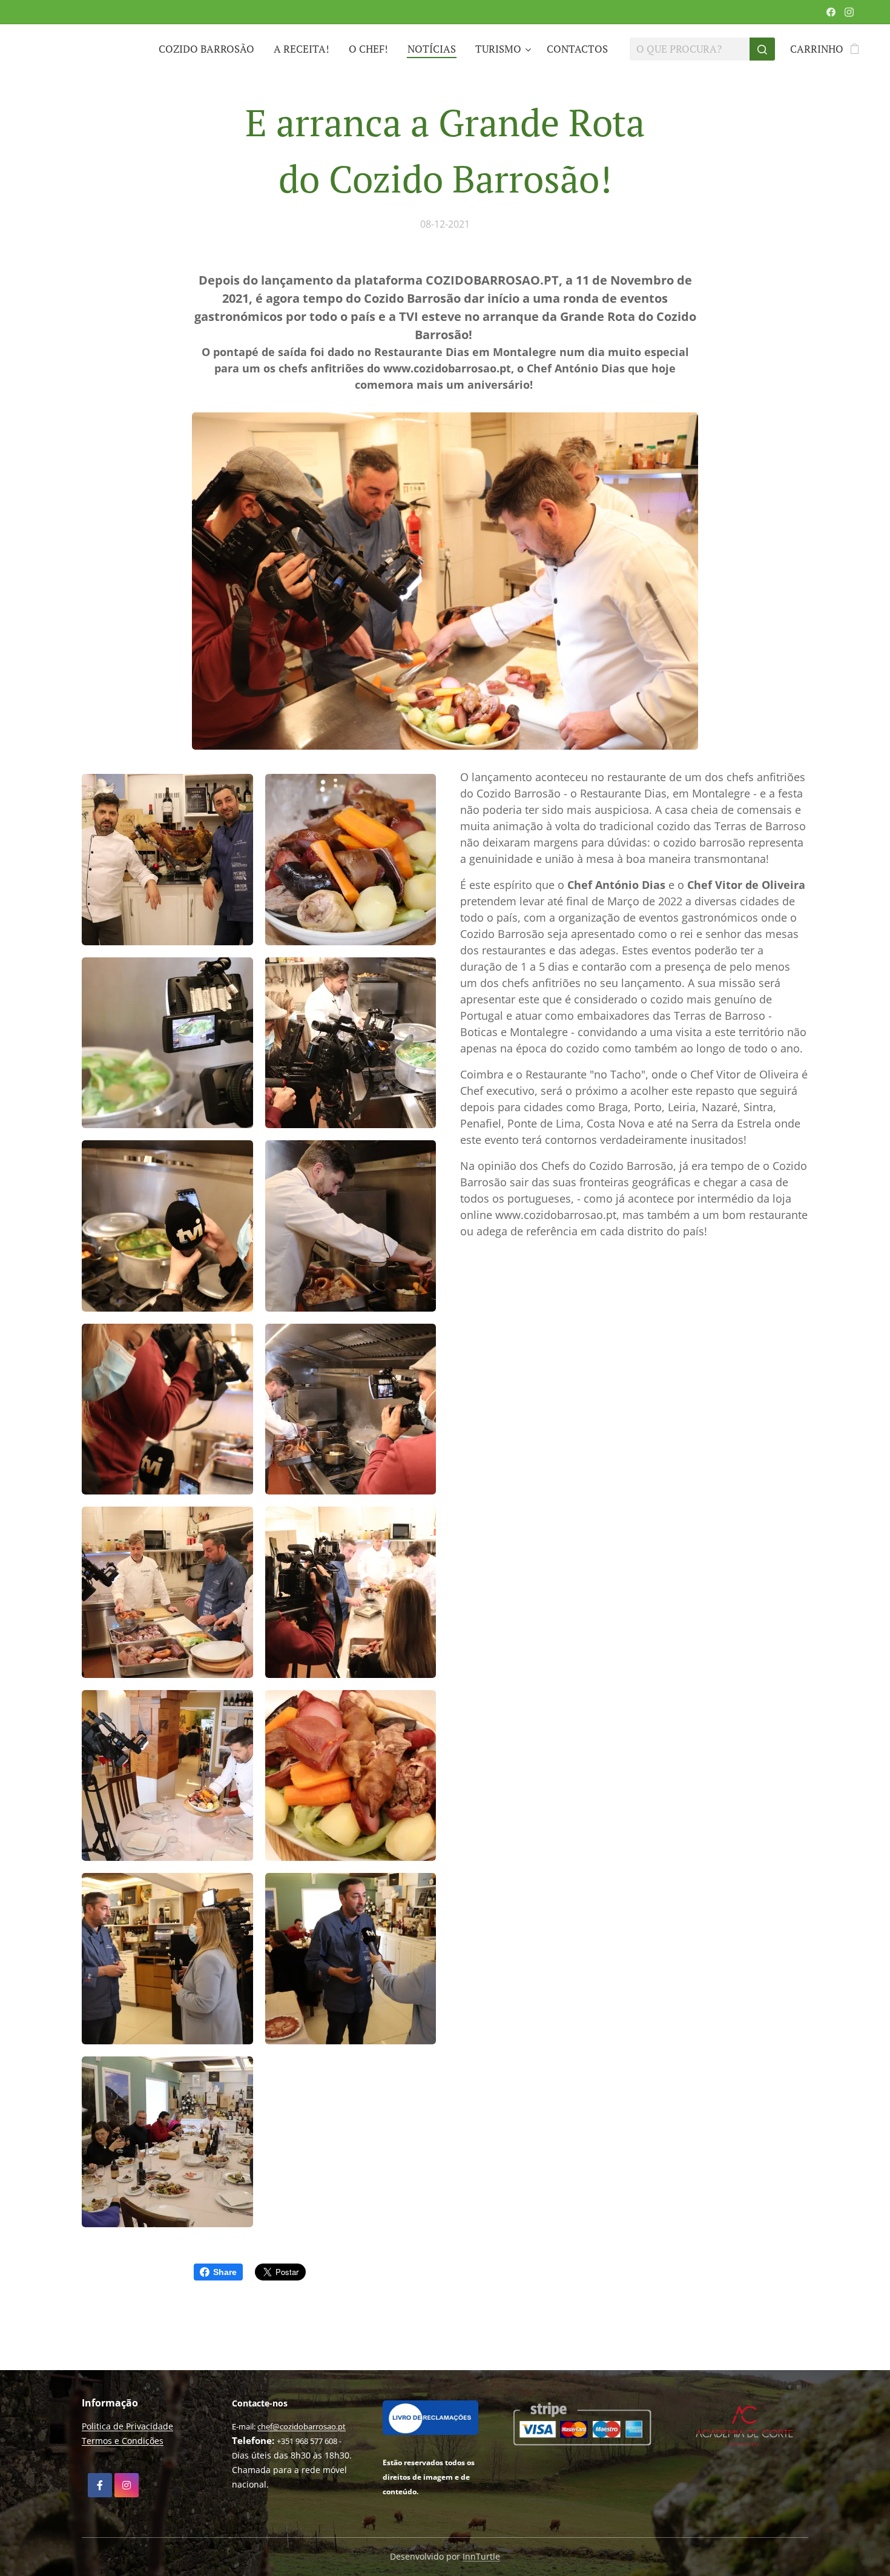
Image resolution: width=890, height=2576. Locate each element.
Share (225, 2272)
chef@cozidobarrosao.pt (302, 2426)
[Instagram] (849, 12)
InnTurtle (481, 2556)
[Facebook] (831, 12)
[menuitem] (210, 49)
